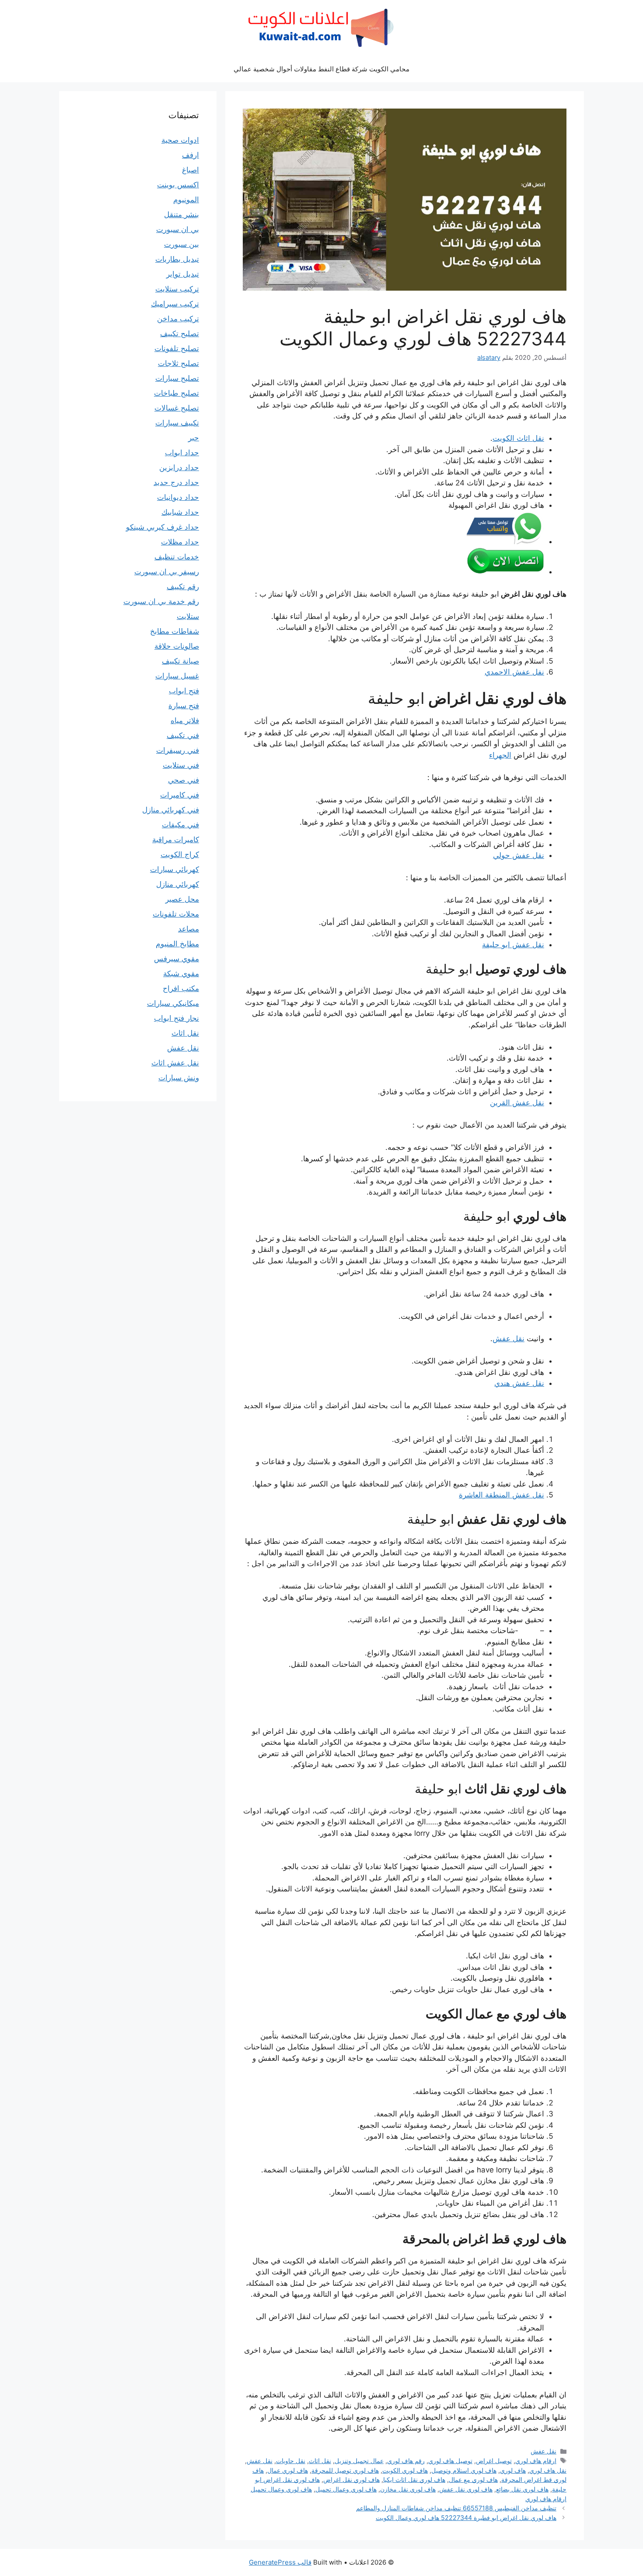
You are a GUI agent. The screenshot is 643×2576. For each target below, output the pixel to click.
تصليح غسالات (177, 408)
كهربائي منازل (178, 884)
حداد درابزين (179, 467)
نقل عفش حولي (519, 855)
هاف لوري (513, 2470)
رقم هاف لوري (406, 2461)
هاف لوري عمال (288, 2470)
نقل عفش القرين (517, 1103)
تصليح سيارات (177, 378)
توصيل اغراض (494, 2461)
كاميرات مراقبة (176, 840)
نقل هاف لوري (548, 2470)
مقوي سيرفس (176, 959)
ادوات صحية (180, 140)
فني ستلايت (181, 765)
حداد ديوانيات (178, 497)
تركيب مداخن (178, 319)
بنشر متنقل (182, 214)
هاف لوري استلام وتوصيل (464, 2470)
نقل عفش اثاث (175, 1063)
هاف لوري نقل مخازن (408, 2489)
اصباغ (190, 170)
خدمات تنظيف (177, 557)
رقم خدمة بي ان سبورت (161, 601)
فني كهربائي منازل (171, 810)
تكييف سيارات (177, 423)
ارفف (190, 155)
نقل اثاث (320, 2461)
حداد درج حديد (176, 482)
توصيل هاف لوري (450, 2461)
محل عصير (182, 899)
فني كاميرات (180, 795)
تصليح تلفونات (177, 348)
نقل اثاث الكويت (518, 438)
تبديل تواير (183, 274)
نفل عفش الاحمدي (514, 672)
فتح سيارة (184, 706)
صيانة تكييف (180, 661)
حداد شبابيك (180, 512)
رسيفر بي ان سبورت (167, 572)
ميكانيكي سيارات (173, 1003)
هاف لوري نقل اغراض (351, 2479)
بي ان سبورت (178, 229)
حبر (194, 438)
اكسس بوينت (178, 185)
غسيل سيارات (177, 676)
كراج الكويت (180, 854)
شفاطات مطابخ (175, 631)
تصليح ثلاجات (178, 363)
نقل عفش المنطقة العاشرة (501, 1495)
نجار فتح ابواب (176, 1018)
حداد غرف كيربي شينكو (162, 527)
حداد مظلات (180, 542)
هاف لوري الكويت (405, 2470)
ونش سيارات (179, 1078)
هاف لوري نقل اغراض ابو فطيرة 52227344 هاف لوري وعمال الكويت (466, 2518)
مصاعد (189, 929)
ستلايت (188, 616)
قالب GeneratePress (280, 2562)
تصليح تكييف (180, 334)
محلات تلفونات (176, 914)
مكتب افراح (181, 988)
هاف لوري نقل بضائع (522, 2489)
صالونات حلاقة (177, 646)
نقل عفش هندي (519, 1383)
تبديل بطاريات (177, 259)
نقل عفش (508, 1339)
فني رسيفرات (178, 750)
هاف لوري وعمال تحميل (346, 2489)
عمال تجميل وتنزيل (359, 2461)
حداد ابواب (182, 453)
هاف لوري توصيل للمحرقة (345, 2470)
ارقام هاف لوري (536, 2461)
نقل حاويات (291, 2461)
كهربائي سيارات (175, 869)
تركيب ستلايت (177, 289)
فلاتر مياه (185, 720)
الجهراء (500, 755)
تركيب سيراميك (175, 304)
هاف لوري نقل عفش (466, 2489)
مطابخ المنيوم (177, 944)
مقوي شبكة (181, 973)
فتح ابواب (184, 691)
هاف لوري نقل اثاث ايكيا (414, 2479)
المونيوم (186, 200)
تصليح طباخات (176, 393)
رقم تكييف (183, 587)
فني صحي (183, 780)
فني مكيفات (180, 825)
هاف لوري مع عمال (473, 2479)
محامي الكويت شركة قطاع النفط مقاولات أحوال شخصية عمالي (321, 69)
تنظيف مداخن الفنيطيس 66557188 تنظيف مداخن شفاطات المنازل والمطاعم (456, 2508)
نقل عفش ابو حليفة (513, 945)
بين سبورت (182, 244)
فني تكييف (183, 735)
